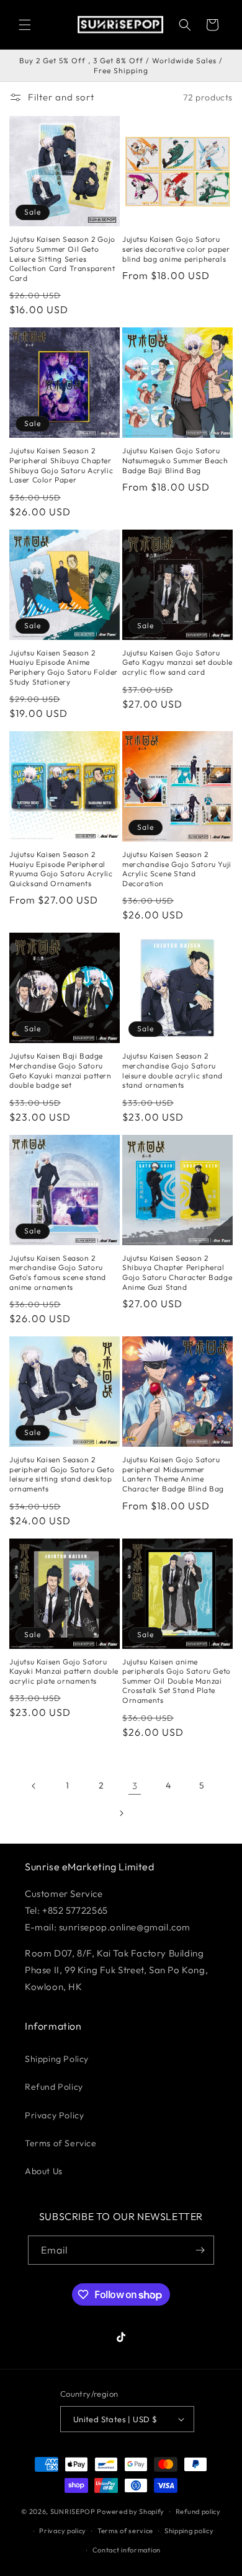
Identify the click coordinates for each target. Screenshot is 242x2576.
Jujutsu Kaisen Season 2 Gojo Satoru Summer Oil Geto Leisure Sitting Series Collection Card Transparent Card (62, 258)
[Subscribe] (200, 2250)
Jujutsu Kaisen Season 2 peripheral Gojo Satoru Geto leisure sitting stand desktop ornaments (62, 1474)
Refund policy (198, 2512)
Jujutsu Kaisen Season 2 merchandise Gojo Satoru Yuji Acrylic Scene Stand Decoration (177, 869)
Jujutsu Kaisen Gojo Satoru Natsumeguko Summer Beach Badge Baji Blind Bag (175, 460)
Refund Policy (54, 2087)
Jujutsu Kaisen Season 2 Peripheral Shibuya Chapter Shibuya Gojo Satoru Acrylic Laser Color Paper (61, 465)
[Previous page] (34, 1786)
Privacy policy (63, 2531)
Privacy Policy (54, 2115)
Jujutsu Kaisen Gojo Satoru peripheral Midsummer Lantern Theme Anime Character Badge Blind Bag (173, 1474)
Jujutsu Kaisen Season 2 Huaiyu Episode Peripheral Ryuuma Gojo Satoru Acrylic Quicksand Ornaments (61, 869)
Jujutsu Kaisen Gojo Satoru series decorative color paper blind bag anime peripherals (176, 249)
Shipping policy (189, 2531)
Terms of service (125, 2531)
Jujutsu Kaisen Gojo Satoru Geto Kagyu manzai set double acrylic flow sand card (177, 662)
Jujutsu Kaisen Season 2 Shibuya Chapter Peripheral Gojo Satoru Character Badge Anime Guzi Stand (177, 1272)
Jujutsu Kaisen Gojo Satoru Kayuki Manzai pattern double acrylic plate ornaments (64, 1671)
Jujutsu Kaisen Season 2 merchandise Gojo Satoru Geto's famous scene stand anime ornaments (58, 1272)
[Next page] (121, 1813)
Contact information (127, 2550)
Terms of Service (61, 2143)
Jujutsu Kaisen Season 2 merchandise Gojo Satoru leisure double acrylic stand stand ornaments (173, 1070)
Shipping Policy (57, 2059)
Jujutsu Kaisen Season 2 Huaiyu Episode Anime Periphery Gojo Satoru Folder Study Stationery (64, 667)
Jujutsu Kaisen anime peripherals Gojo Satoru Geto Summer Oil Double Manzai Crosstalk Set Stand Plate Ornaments (177, 1681)
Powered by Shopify (131, 2512)
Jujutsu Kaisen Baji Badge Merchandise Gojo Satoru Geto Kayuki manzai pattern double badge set (60, 1070)
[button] (25, 25)
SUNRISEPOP (73, 2512)
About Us (44, 2171)
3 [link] (135, 1786)
